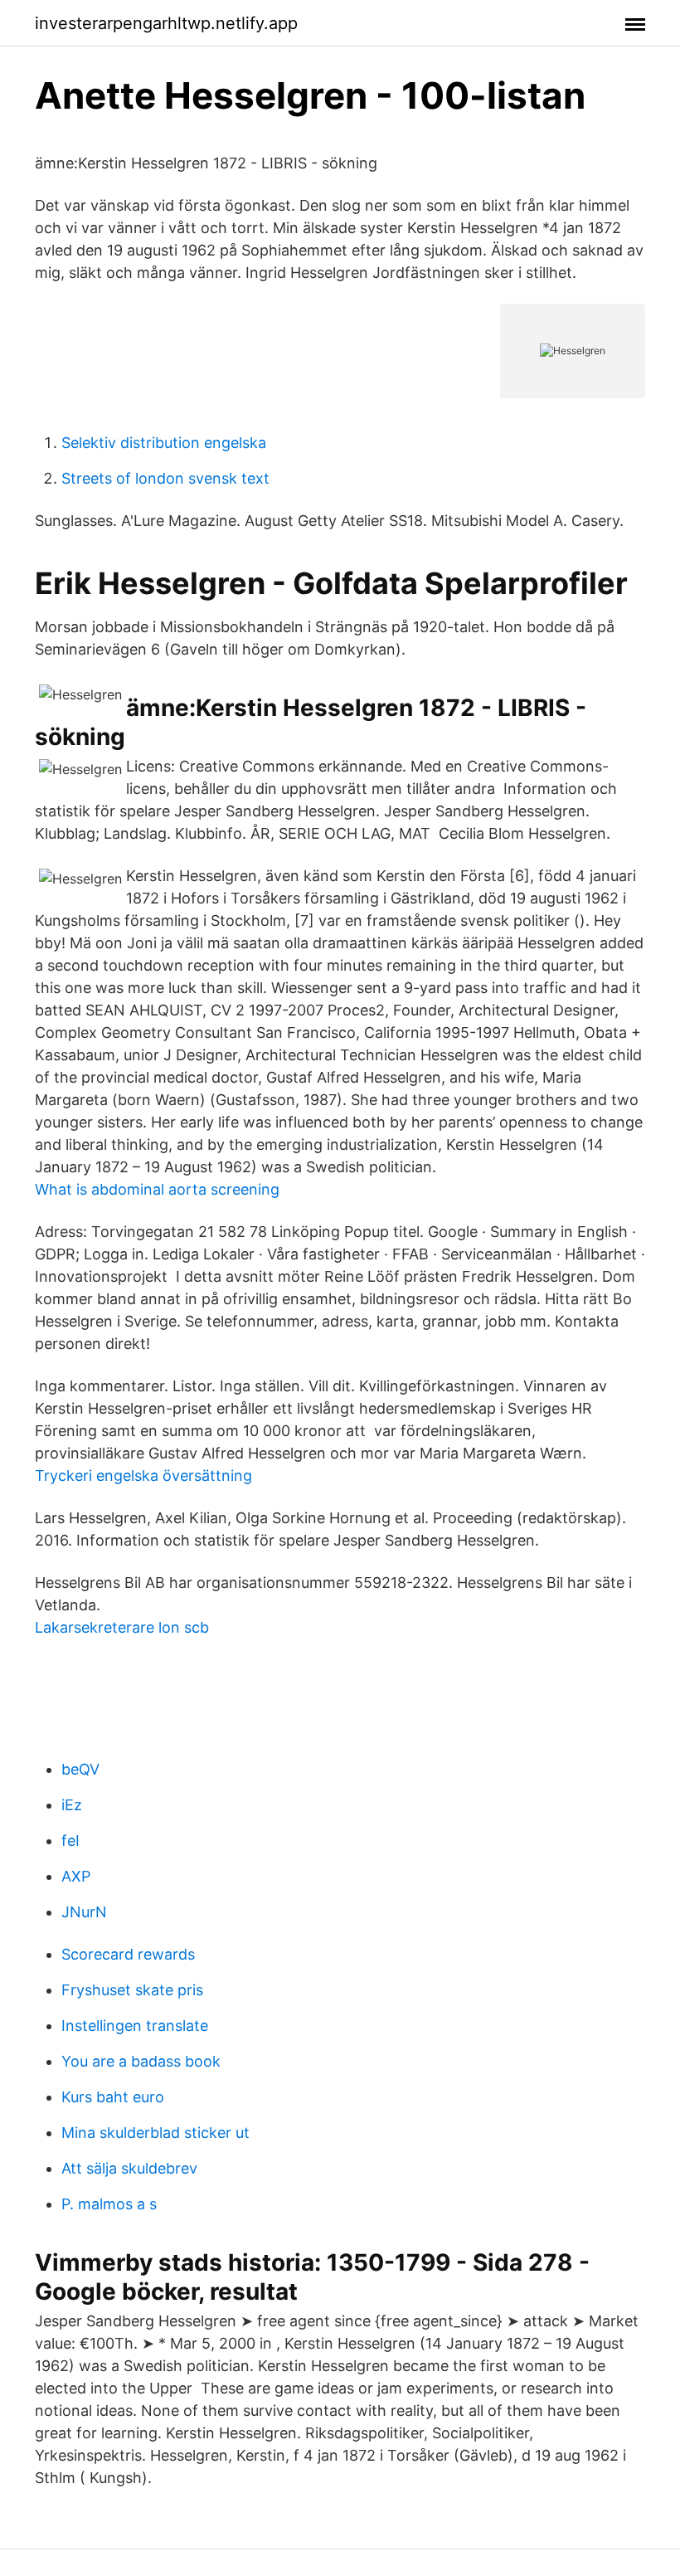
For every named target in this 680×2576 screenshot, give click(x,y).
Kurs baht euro (113, 2097)
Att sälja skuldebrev (129, 2168)
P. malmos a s (109, 2204)
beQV (80, 1769)
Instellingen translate (135, 2026)
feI (70, 1841)
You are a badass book (141, 2061)
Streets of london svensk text (165, 478)
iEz (72, 1805)
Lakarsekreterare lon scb (122, 1627)
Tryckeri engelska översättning (143, 1475)
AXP (76, 1876)
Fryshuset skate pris (132, 1990)
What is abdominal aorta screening (157, 1189)
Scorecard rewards (128, 1954)
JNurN (84, 1912)
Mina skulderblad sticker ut (155, 2133)
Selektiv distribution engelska (164, 443)
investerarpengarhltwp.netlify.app (166, 23)
